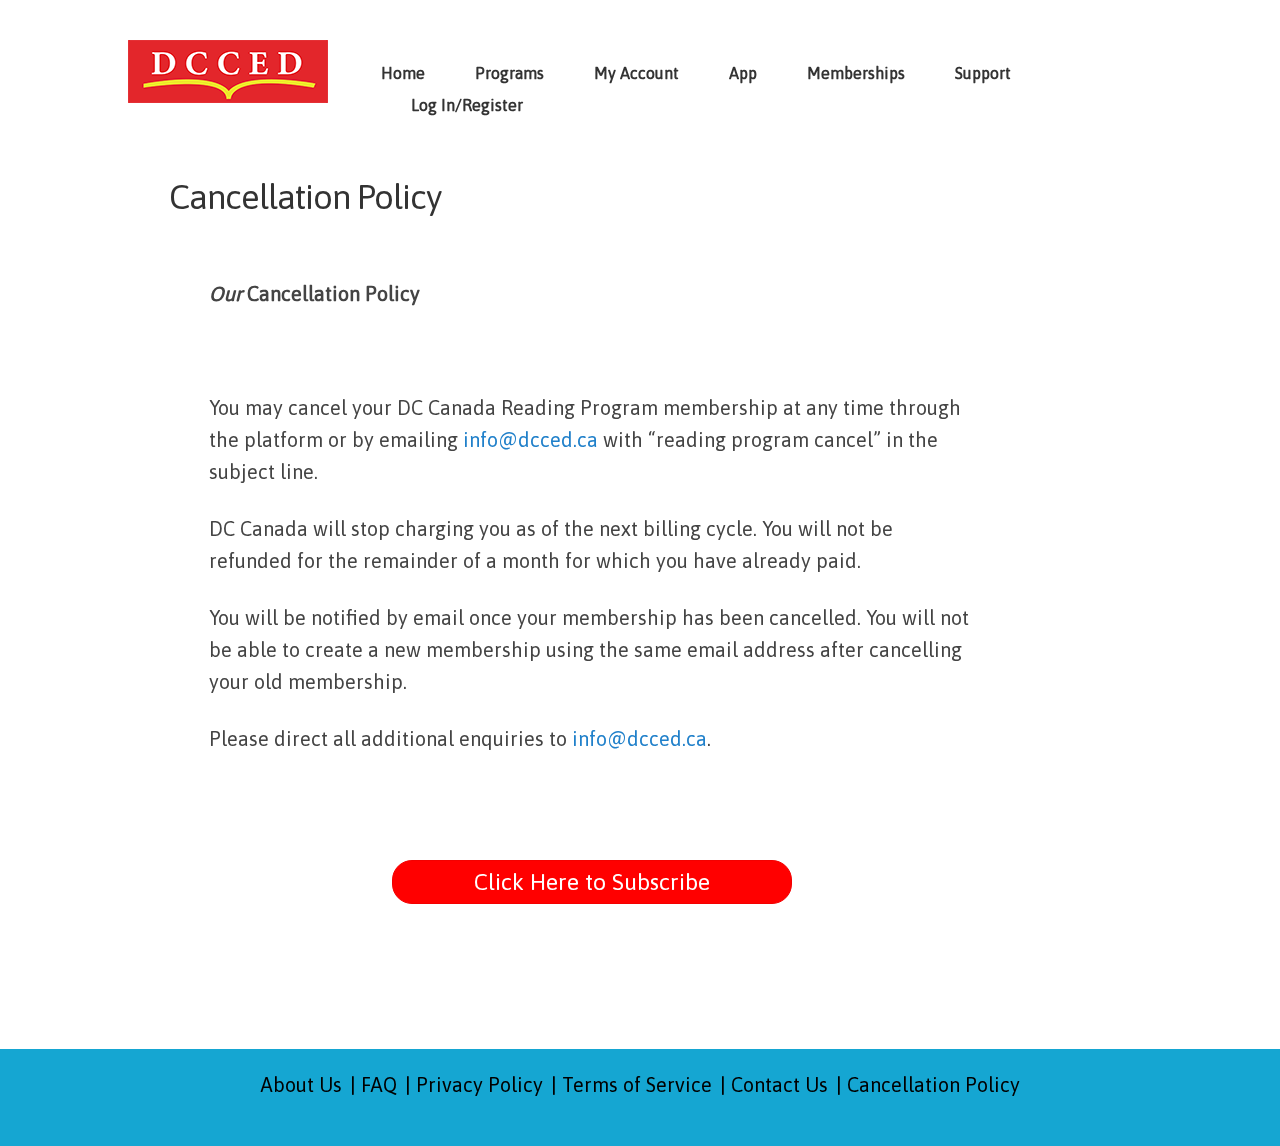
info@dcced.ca (530, 439)
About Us (301, 1084)
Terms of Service (637, 1084)
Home (403, 73)
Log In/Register (467, 105)
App (743, 73)
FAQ (379, 1084)
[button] (592, 882)
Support (983, 73)
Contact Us (779, 1084)
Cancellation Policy (933, 1084)
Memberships (856, 73)
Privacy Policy (479, 1084)
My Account (636, 73)
